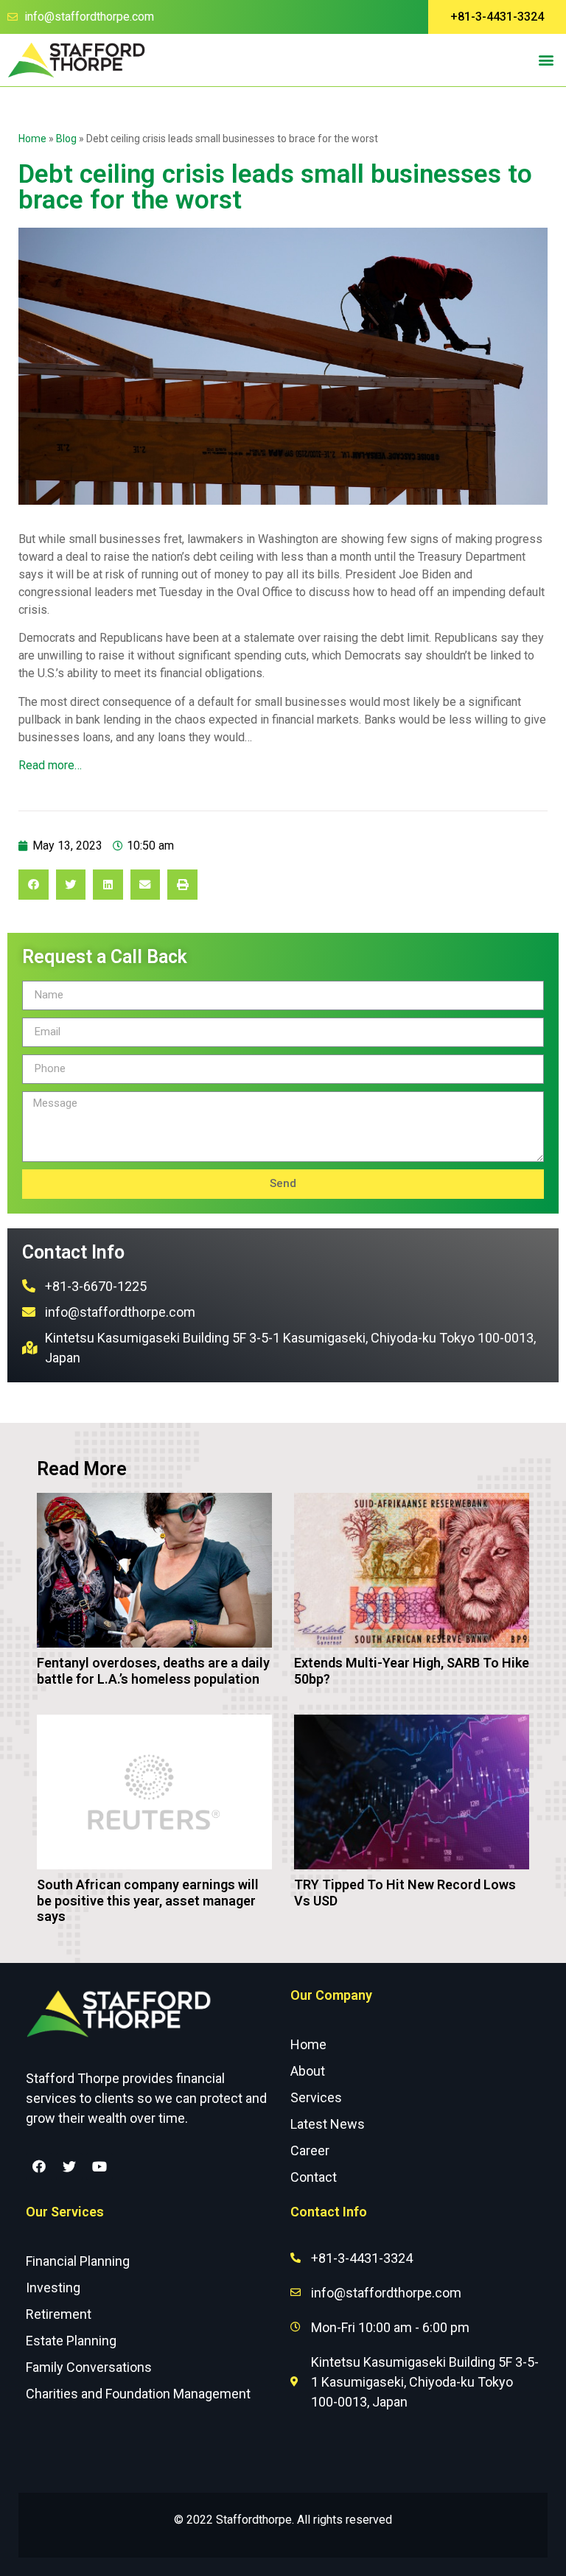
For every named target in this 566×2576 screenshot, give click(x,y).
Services (316, 2097)
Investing (53, 2288)
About (308, 2071)
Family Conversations (89, 2367)
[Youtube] (99, 2166)
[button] (497, 17)
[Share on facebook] (34, 885)
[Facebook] (39, 2166)
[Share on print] (182, 885)
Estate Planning (71, 2341)
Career (310, 2150)
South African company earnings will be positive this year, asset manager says (148, 1900)
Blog (66, 139)
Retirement (59, 2314)
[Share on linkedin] (108, 885)
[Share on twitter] (71, 885)
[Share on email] (146, 885)
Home (32, 139)
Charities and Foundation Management (138, 2394)
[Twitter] (69, 2166)
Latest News (328, 2124)
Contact (314, 2177)
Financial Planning (78, 2261)
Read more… (50, 765)
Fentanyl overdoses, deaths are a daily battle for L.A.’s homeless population (153, 1671)
